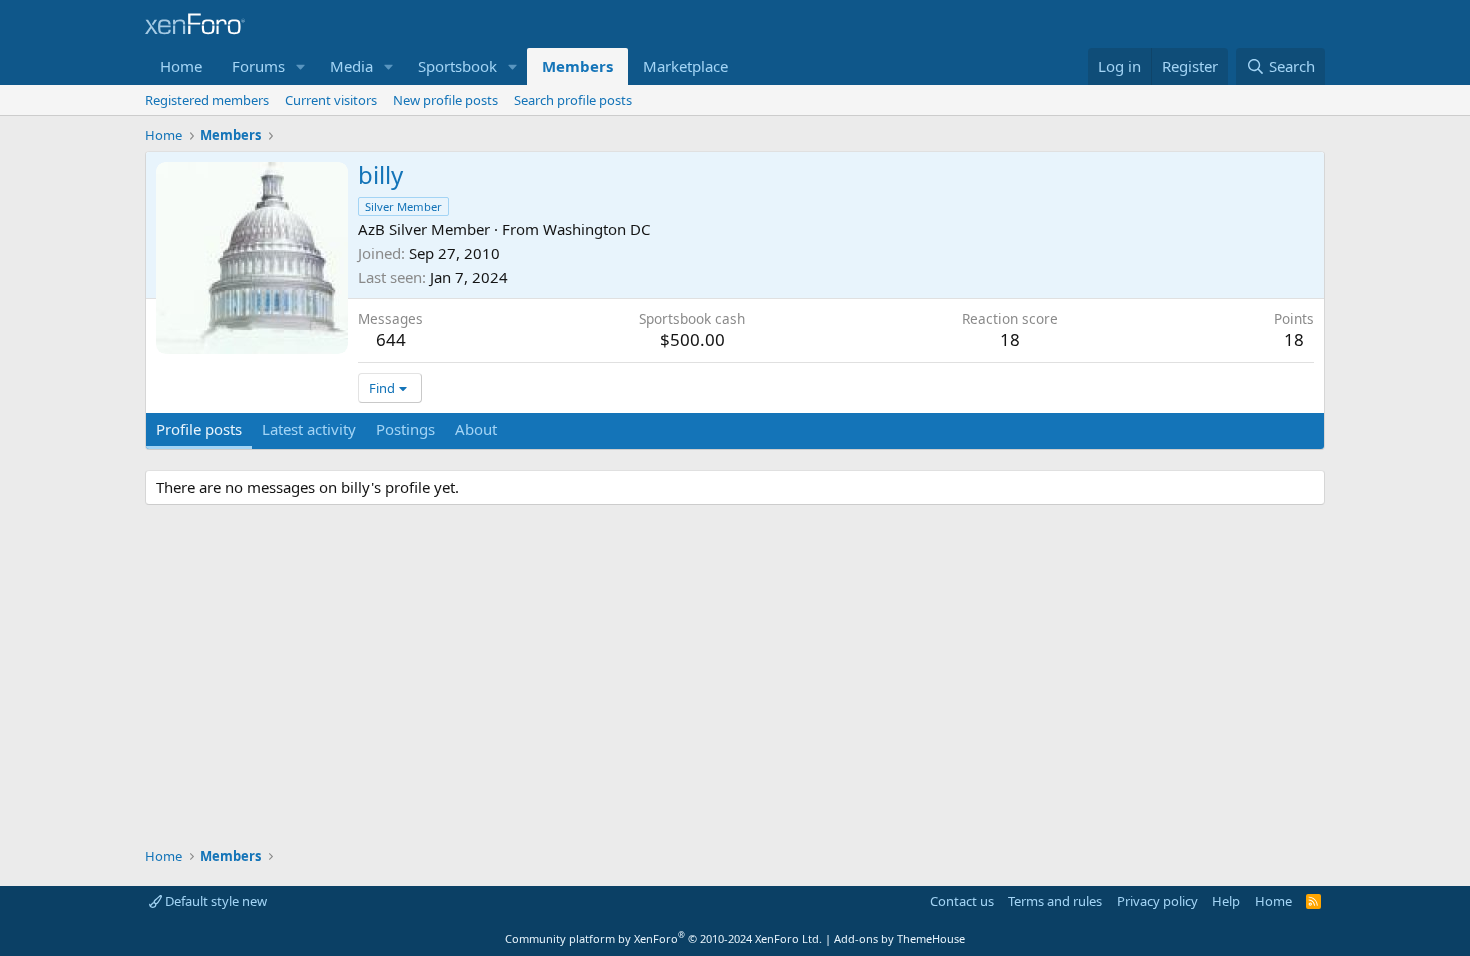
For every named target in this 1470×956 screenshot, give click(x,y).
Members (577, 66)
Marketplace (685, 66)
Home (181, 66)
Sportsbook (457, 66)
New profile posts (445, 100)
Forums (258, 66)
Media (351, 66)
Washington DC (596, 229)
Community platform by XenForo (663, 938)
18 (1294, 339)
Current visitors (331, 100)
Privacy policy (1157, 901)
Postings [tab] (405, 429)
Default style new (214, 901)
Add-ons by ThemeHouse (899, 938)
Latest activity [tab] (309, 429)
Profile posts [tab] (199, 429)
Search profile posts (573, 100)
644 (391, 339)
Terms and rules (1055, 901)
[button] (301, 66)
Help (1226, 901)
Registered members (207, 100)
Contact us (962, 901)
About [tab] (476, 429)
